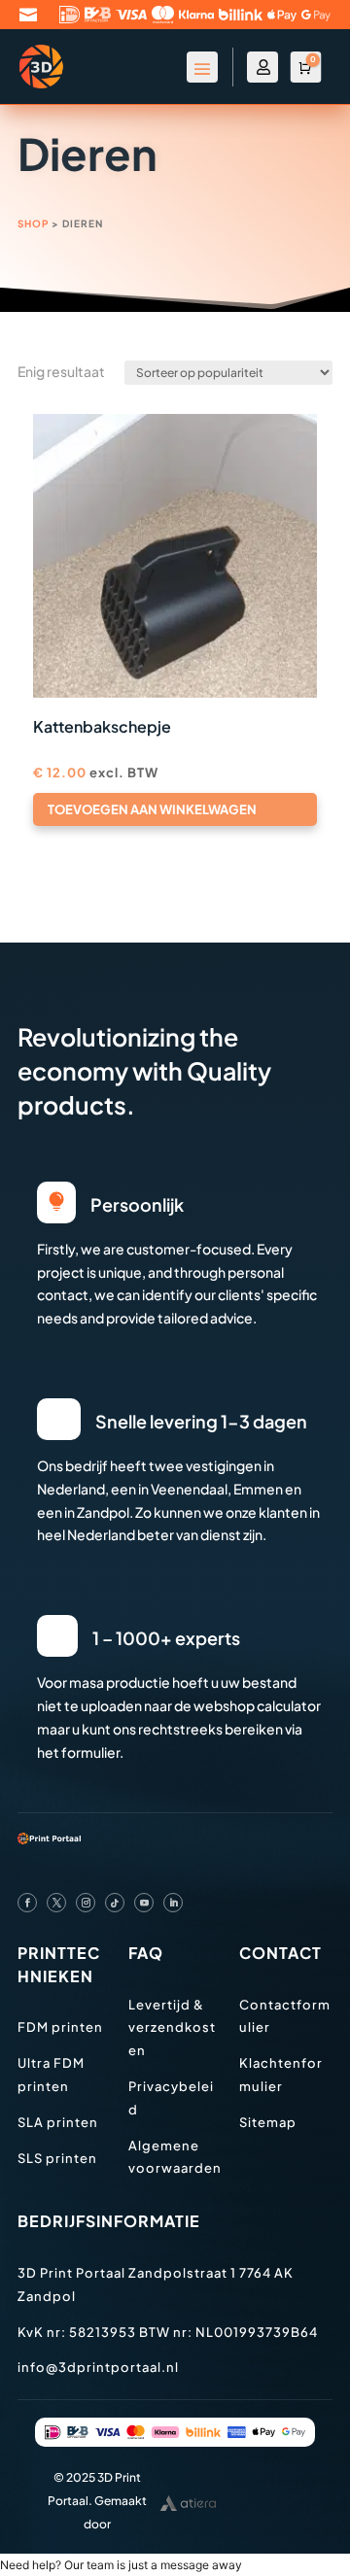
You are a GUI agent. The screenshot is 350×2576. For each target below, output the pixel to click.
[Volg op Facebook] (27, 1903)
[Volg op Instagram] (86, 1903)
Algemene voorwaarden (175, 2157)
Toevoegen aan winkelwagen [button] (152, 809)
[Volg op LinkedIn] (173, 1903)
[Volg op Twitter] (56, 1903)
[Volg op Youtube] (144, 1903)
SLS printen (57, 2158)
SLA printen (58, 2122)
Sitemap (268, 2122)
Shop (33, 223)
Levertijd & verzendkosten (172, 2028)
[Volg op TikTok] (115, 1903)
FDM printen (60, 2027)
